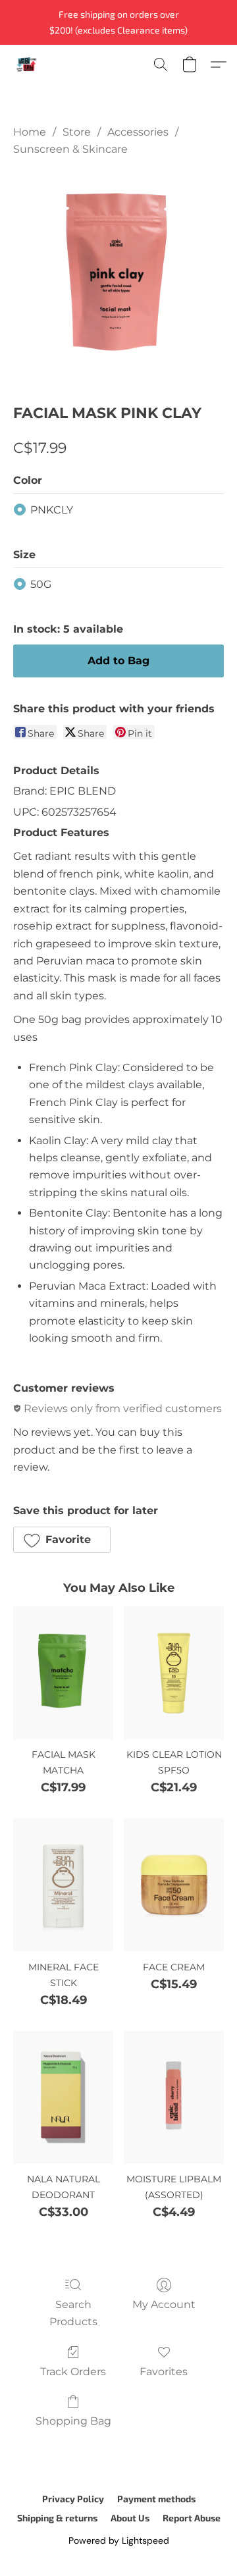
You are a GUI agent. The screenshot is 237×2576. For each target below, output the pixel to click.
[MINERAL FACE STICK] (63, 1885)
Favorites (164, 2372)
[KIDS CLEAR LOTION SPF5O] (174, 1673)
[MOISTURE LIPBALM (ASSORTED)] (174, 2097)
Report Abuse (192, 2518)
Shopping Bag (73, 2421)
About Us (130, 2518)
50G (41, 584)
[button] (27, 65)
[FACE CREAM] (174, 1885)
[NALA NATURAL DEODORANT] (63, 2097)
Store (77, 132)
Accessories (138, 132)
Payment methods (156, 2499)
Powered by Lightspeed (119, 2540)
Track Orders (73, 2372)
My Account (164, 2304)
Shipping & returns (57, 2518)
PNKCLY (52, 510)
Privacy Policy (73, 2499)
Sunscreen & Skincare (70, 149)
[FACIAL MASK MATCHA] (63, 1673)
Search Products (73, 2313)
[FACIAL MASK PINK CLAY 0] (118, 277)
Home (30, 132)
